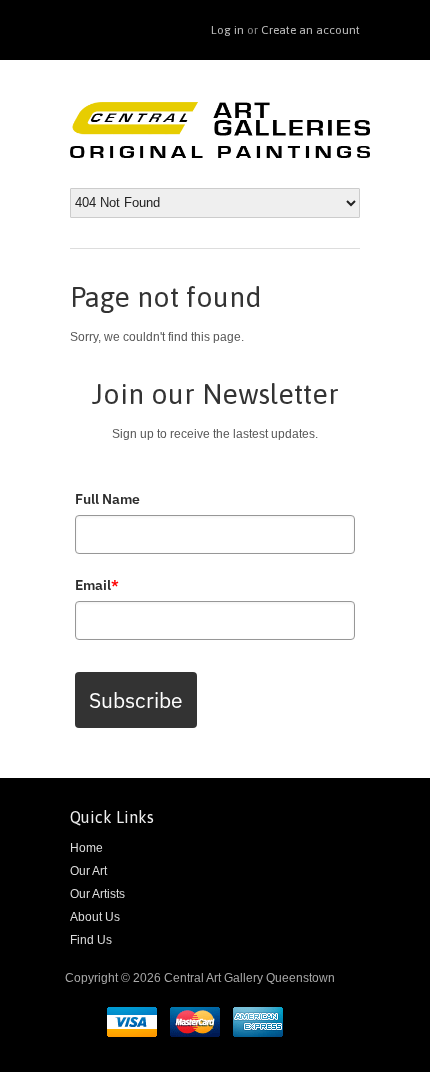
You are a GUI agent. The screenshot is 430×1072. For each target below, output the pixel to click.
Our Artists (97, 894)
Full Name (107, 499)
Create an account (310, 30)
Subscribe (136, 700)
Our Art (88, 871)
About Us (95, 917)
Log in (227, 30)
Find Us (91, 940)
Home (86, 848)
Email (97, 585)
